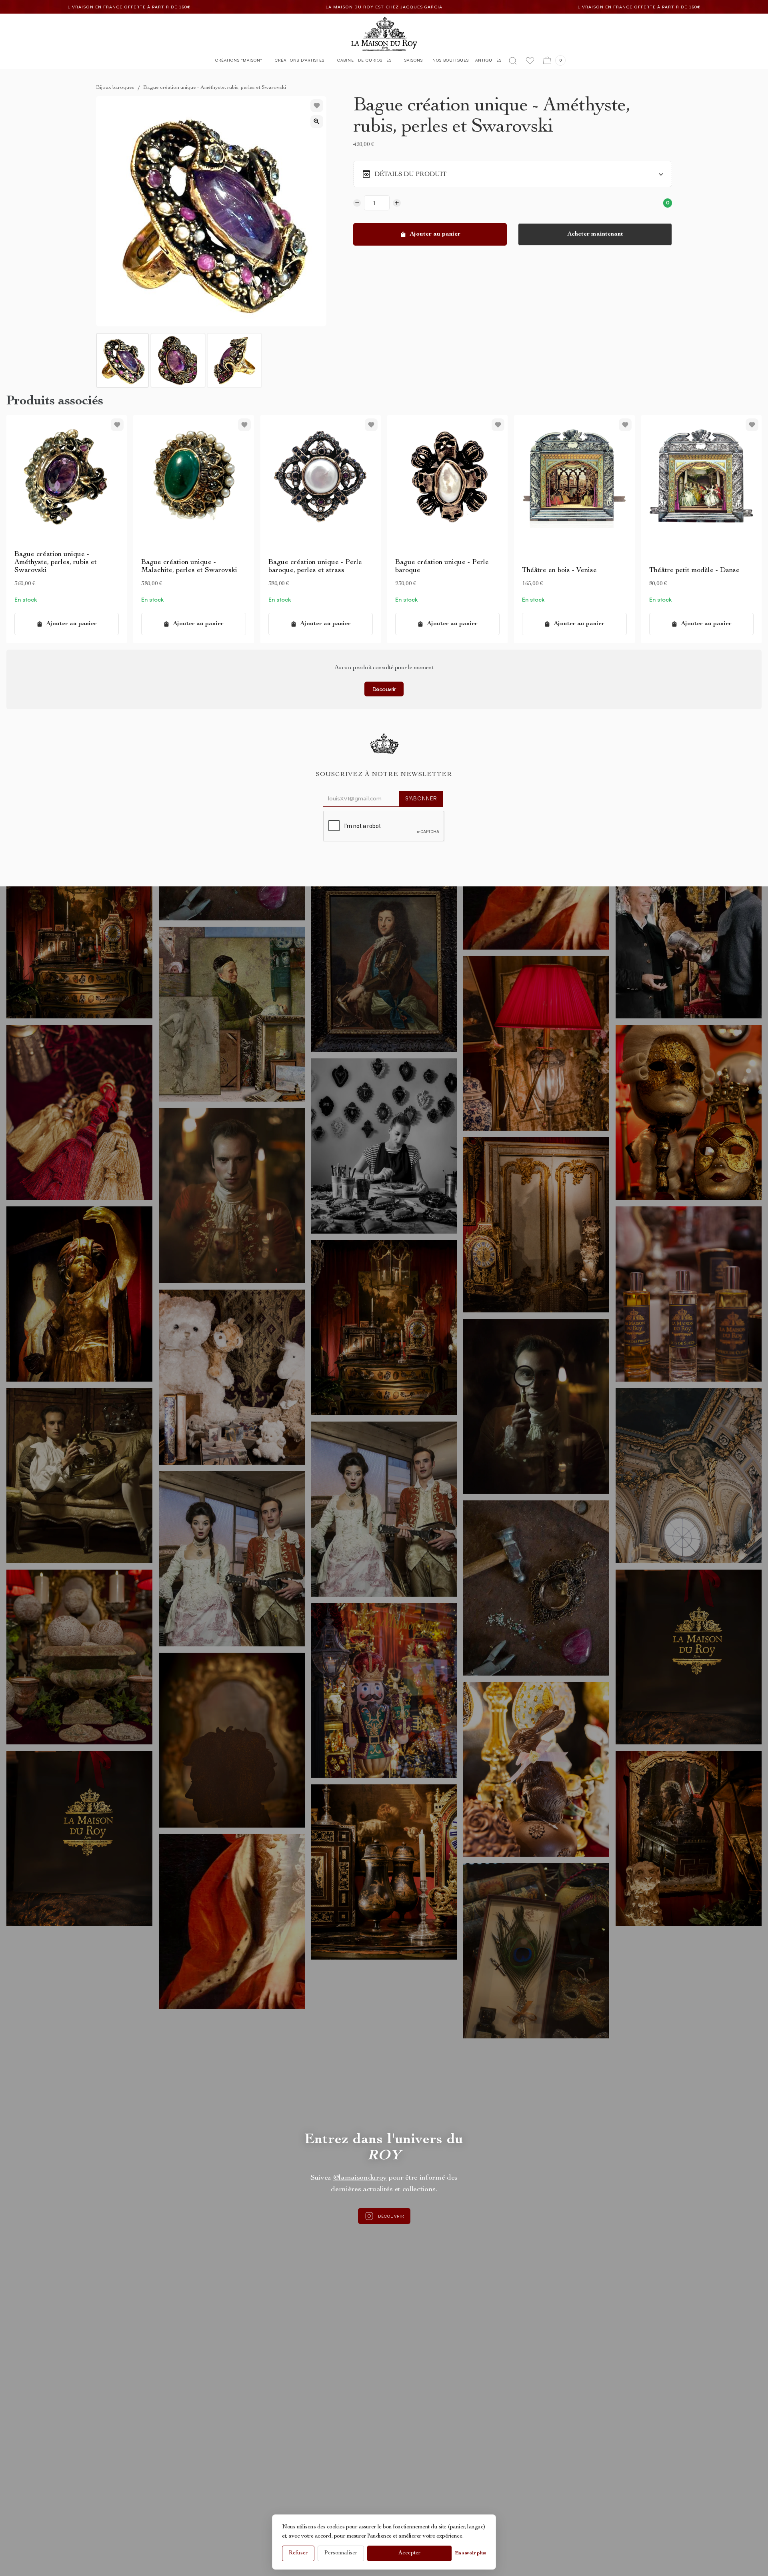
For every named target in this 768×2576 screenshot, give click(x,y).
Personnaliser (341, 2553)
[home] (384, 34)
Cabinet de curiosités (364, 60)
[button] (239, 62)
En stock (26, 599)
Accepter (409, 2553)
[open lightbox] (317, 122)
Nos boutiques (451, 60)
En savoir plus (470, 2553)
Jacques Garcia (530, 7)
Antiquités (488, 60)
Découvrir (384, 689)
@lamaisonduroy (360, 2178)
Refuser (298, 2553)
